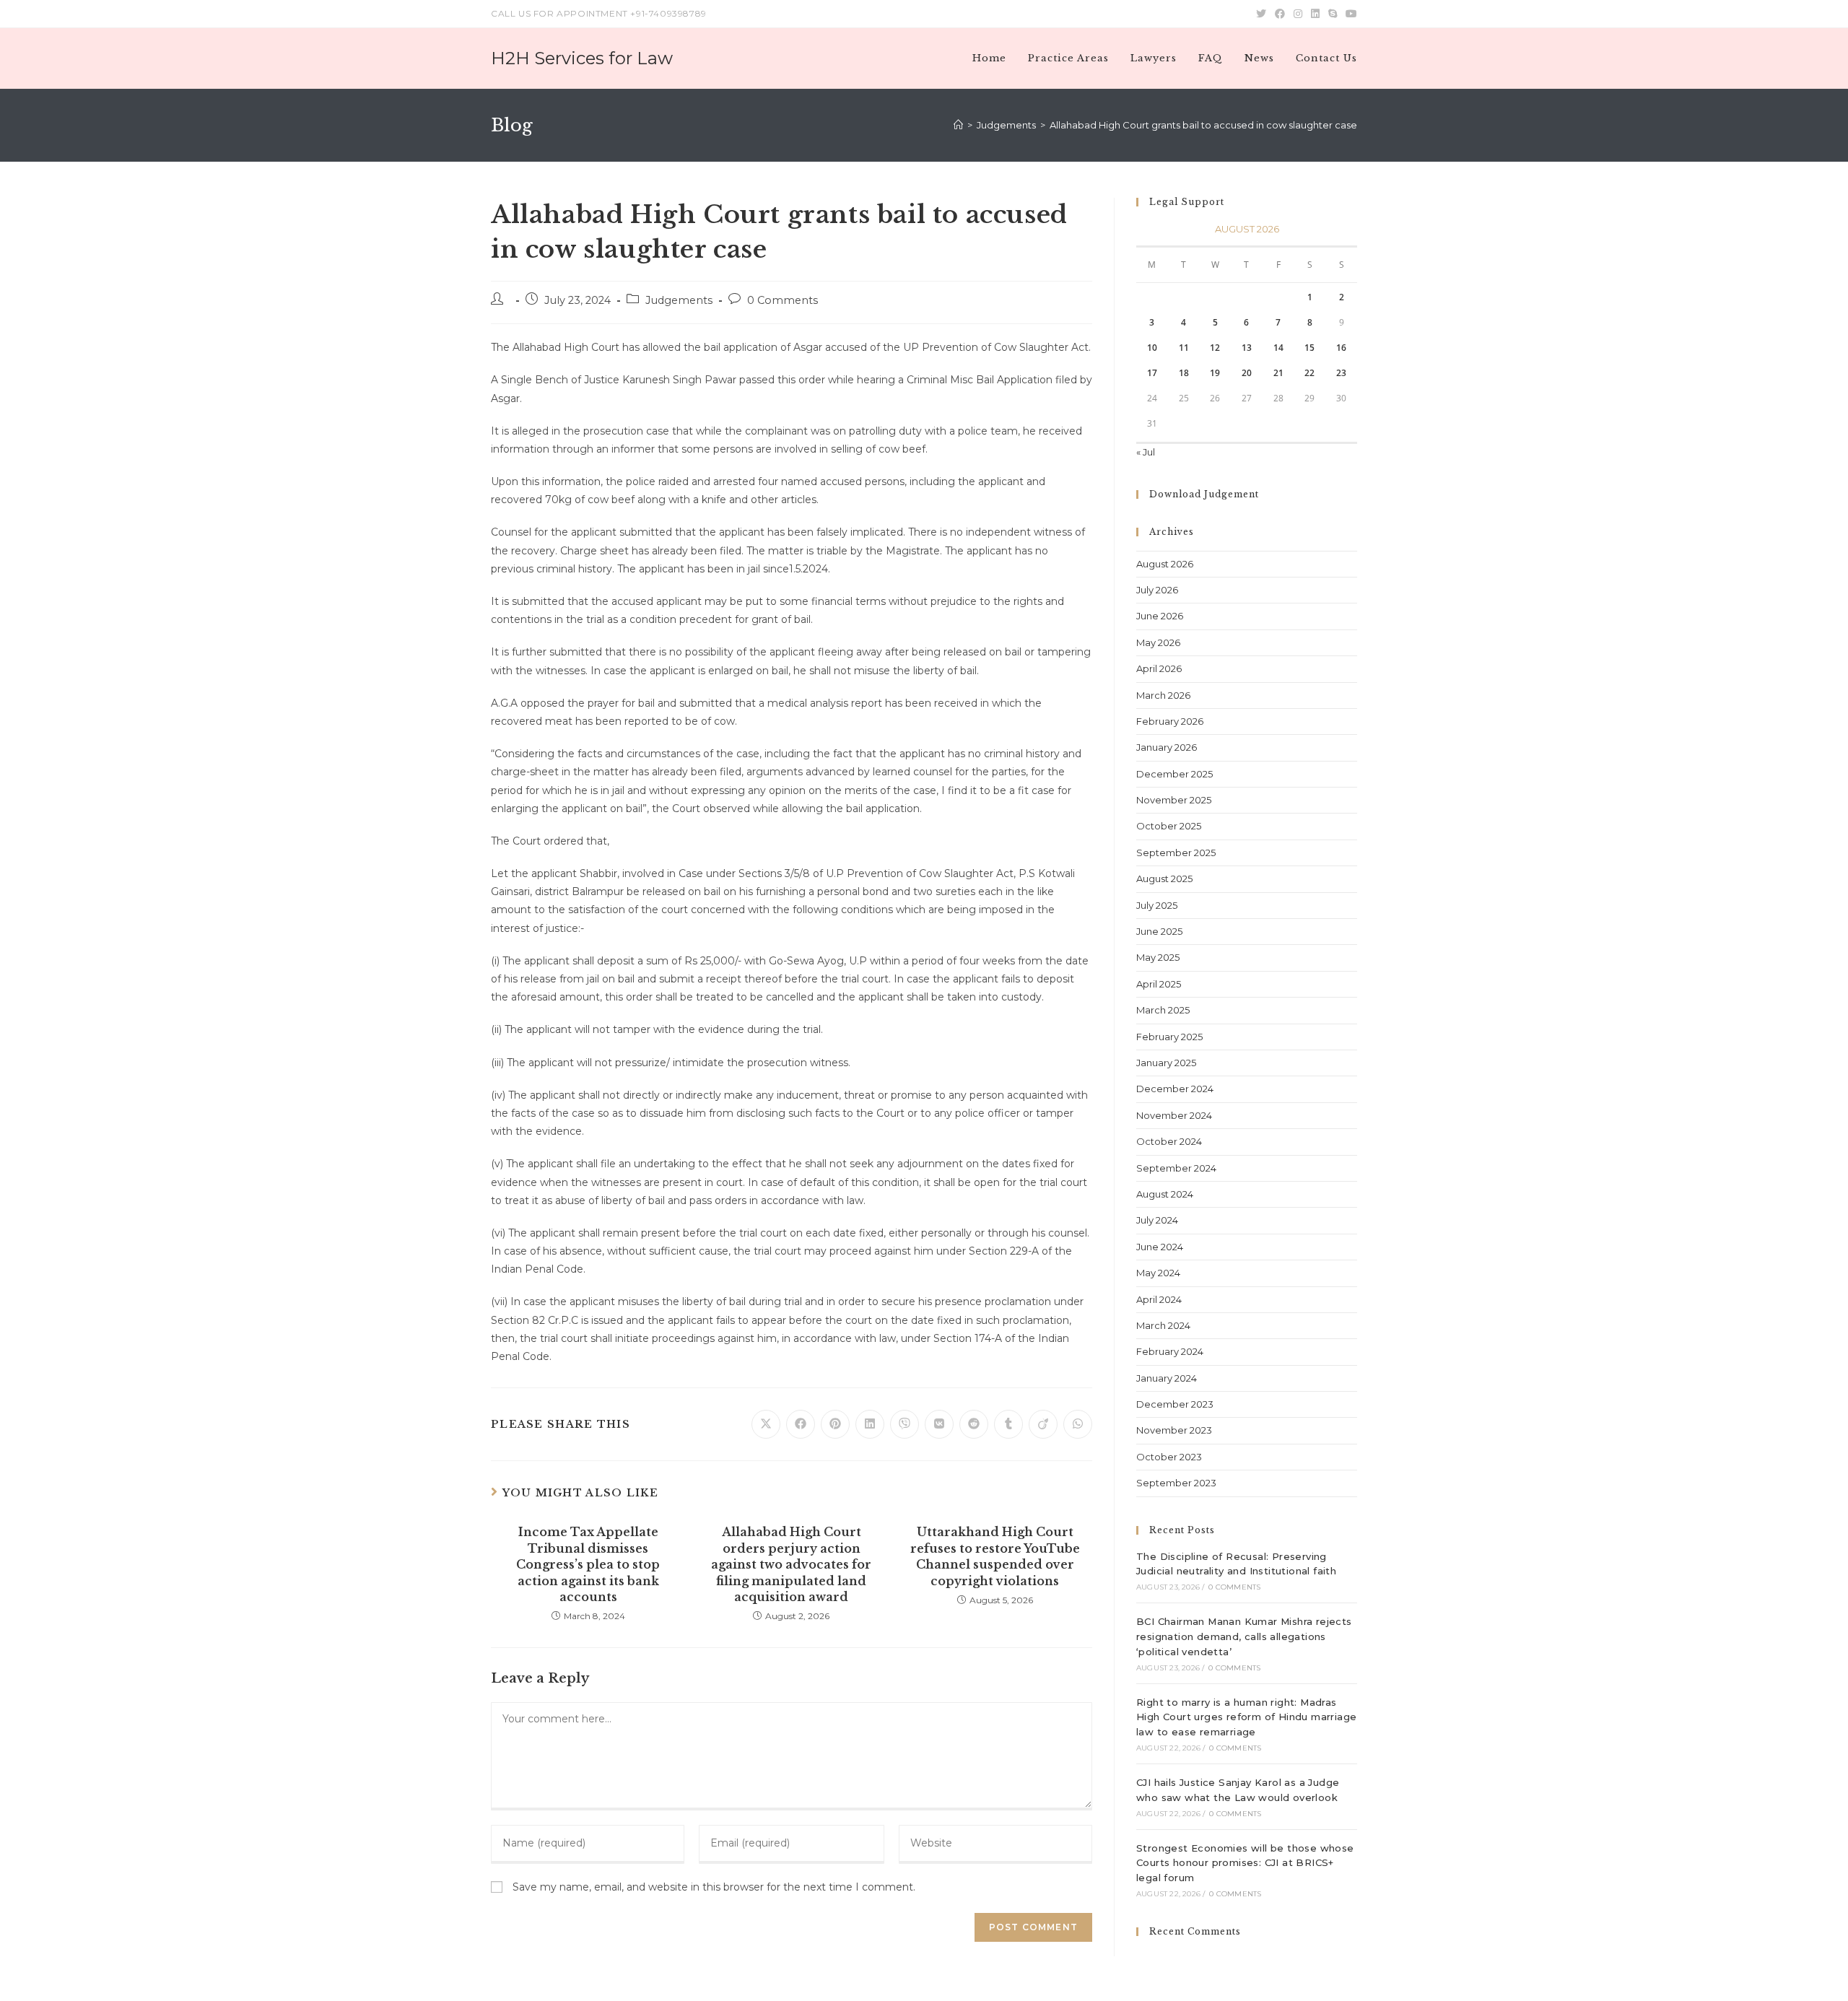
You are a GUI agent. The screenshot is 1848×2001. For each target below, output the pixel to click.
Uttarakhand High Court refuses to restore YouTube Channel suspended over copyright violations (995, 1556)
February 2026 (1170, 721)
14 (1278, 348)
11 (1184, 348)
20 (1247, 373)
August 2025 (1164, 879)
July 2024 (1157, 1220)
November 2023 (1174, 1430)
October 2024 (1169, 1141)
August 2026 (1165, 564)
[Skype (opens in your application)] (1333, 14)
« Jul (1146, 452)
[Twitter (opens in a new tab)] (1261, 14)
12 (1215, 348)
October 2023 (1169, 1457)
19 (1215, 373)
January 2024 (1167, 1378)
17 (1152, 373)
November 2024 (1174, 1115)
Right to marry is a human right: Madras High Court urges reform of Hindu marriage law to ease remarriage (1246, 1717)
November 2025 (1174, 800)
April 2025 (1159, 984)
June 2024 (1160, 1247)
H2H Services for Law (582, 58)
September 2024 (1176, 1168)
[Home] (958, 125)
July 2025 (1157, 905)
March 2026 (1163, 695)
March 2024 (1163, 1325)
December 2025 (1174, 774)
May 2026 (1158, 642)
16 (1341, 348)
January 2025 (1166, 1063)
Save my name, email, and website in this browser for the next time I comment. (714, 1887)
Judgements (679, 300)
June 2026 (1160, 616)
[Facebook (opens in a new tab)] (1280, 14)
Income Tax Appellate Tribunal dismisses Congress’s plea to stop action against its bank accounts (588, 1564)
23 (1341, 373)
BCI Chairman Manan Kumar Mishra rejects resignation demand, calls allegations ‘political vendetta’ (1244, 1636)
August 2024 (1165, 1194)
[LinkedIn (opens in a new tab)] (1315, 14)
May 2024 (1158, 1273)
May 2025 (1158, 957)
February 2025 (1169, 1037)
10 (1152, 348)
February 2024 (1170, 1351)
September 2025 (1176, 853)
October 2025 (1169, 826)
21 (1278, 373)
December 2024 (1175, 1089)
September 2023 (1176, 1483)
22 (1309, 373)
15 (1309, 348)
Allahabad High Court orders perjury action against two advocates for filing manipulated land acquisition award (791, 1564)
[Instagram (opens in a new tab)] (1298, 14)
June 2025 (1159, 931)
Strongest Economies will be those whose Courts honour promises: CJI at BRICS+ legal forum (1245, 1863)
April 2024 (1159, 1299)
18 (1184, 373)
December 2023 (1175, 1404)
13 (1247, 348)
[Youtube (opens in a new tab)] (1349, 14)
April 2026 (1159, 668)
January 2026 (1167, 747)
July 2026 (1157, 590)
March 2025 (1163, 1010)
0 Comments (783, 300)
